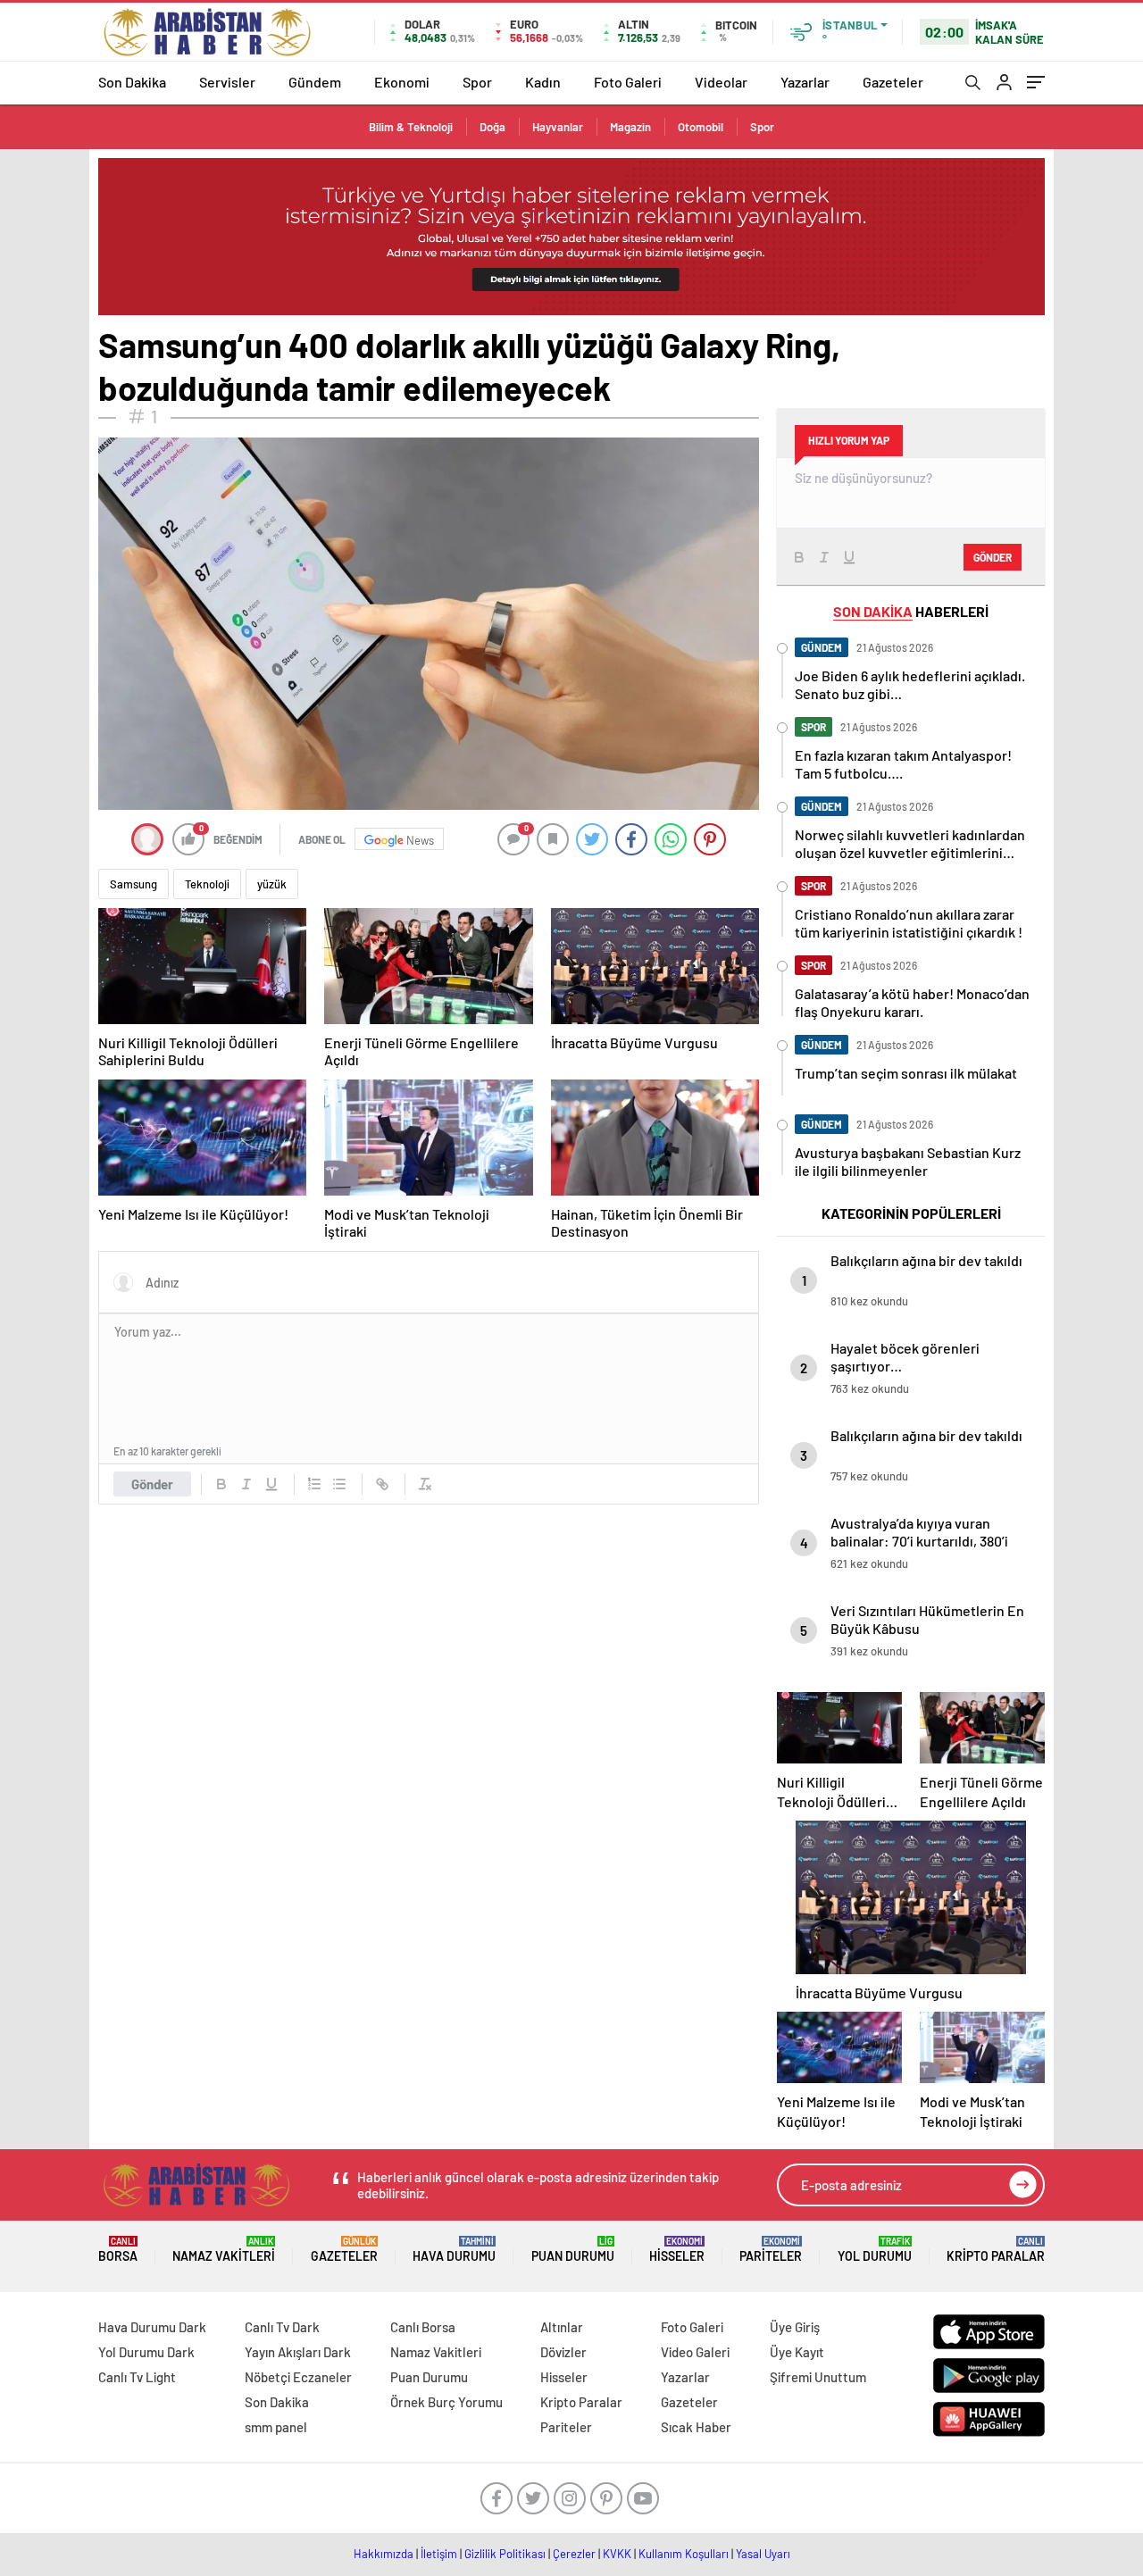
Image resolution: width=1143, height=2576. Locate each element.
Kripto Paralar (996, 2250)
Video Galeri (695, 2352)
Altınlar (562, 2327)
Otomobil (701, 127)
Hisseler (677, 2250)
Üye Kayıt (797, 2352)
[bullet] (339, 1484)
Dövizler (563, 2352)
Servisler (227, 82)
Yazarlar (805, 82)
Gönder (152, 1484)
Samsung (133, 884)
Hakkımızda (384, 2554)
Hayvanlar (558, 127)
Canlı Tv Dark (282, 2327)
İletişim (439, 2554)
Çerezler (574, 2554)
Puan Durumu (573, 2250)
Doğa (492, 127)
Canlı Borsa (423, 2327)
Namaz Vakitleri (224, 2250)
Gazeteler (893, 82)
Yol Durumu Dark (146, 2352)
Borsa (118, 2250)
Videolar (721, 82)
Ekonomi (402, 82)
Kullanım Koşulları (684, 2554)
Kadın (543, 82)
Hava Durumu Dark (152, 2327)
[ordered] (314, 1484)
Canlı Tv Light (137, 2377)
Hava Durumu (454, 2250)
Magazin (630, 127)
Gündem (315, 82)
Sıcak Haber (696, 2427)
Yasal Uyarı (763, 2554)
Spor (477, 82)
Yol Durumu (875, 2250)
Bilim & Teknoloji (411, 127)
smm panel (276, 2427)
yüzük (272, 884)
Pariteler (771, 2250)
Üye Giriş (795, 2327)
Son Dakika (132, 82)
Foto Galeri (628, 82)
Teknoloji (207, 884)
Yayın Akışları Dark (298, 2352)
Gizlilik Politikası (505, 2554)
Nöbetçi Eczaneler (298, 2377)
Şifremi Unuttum (818, 2377)
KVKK (617, 2554)
